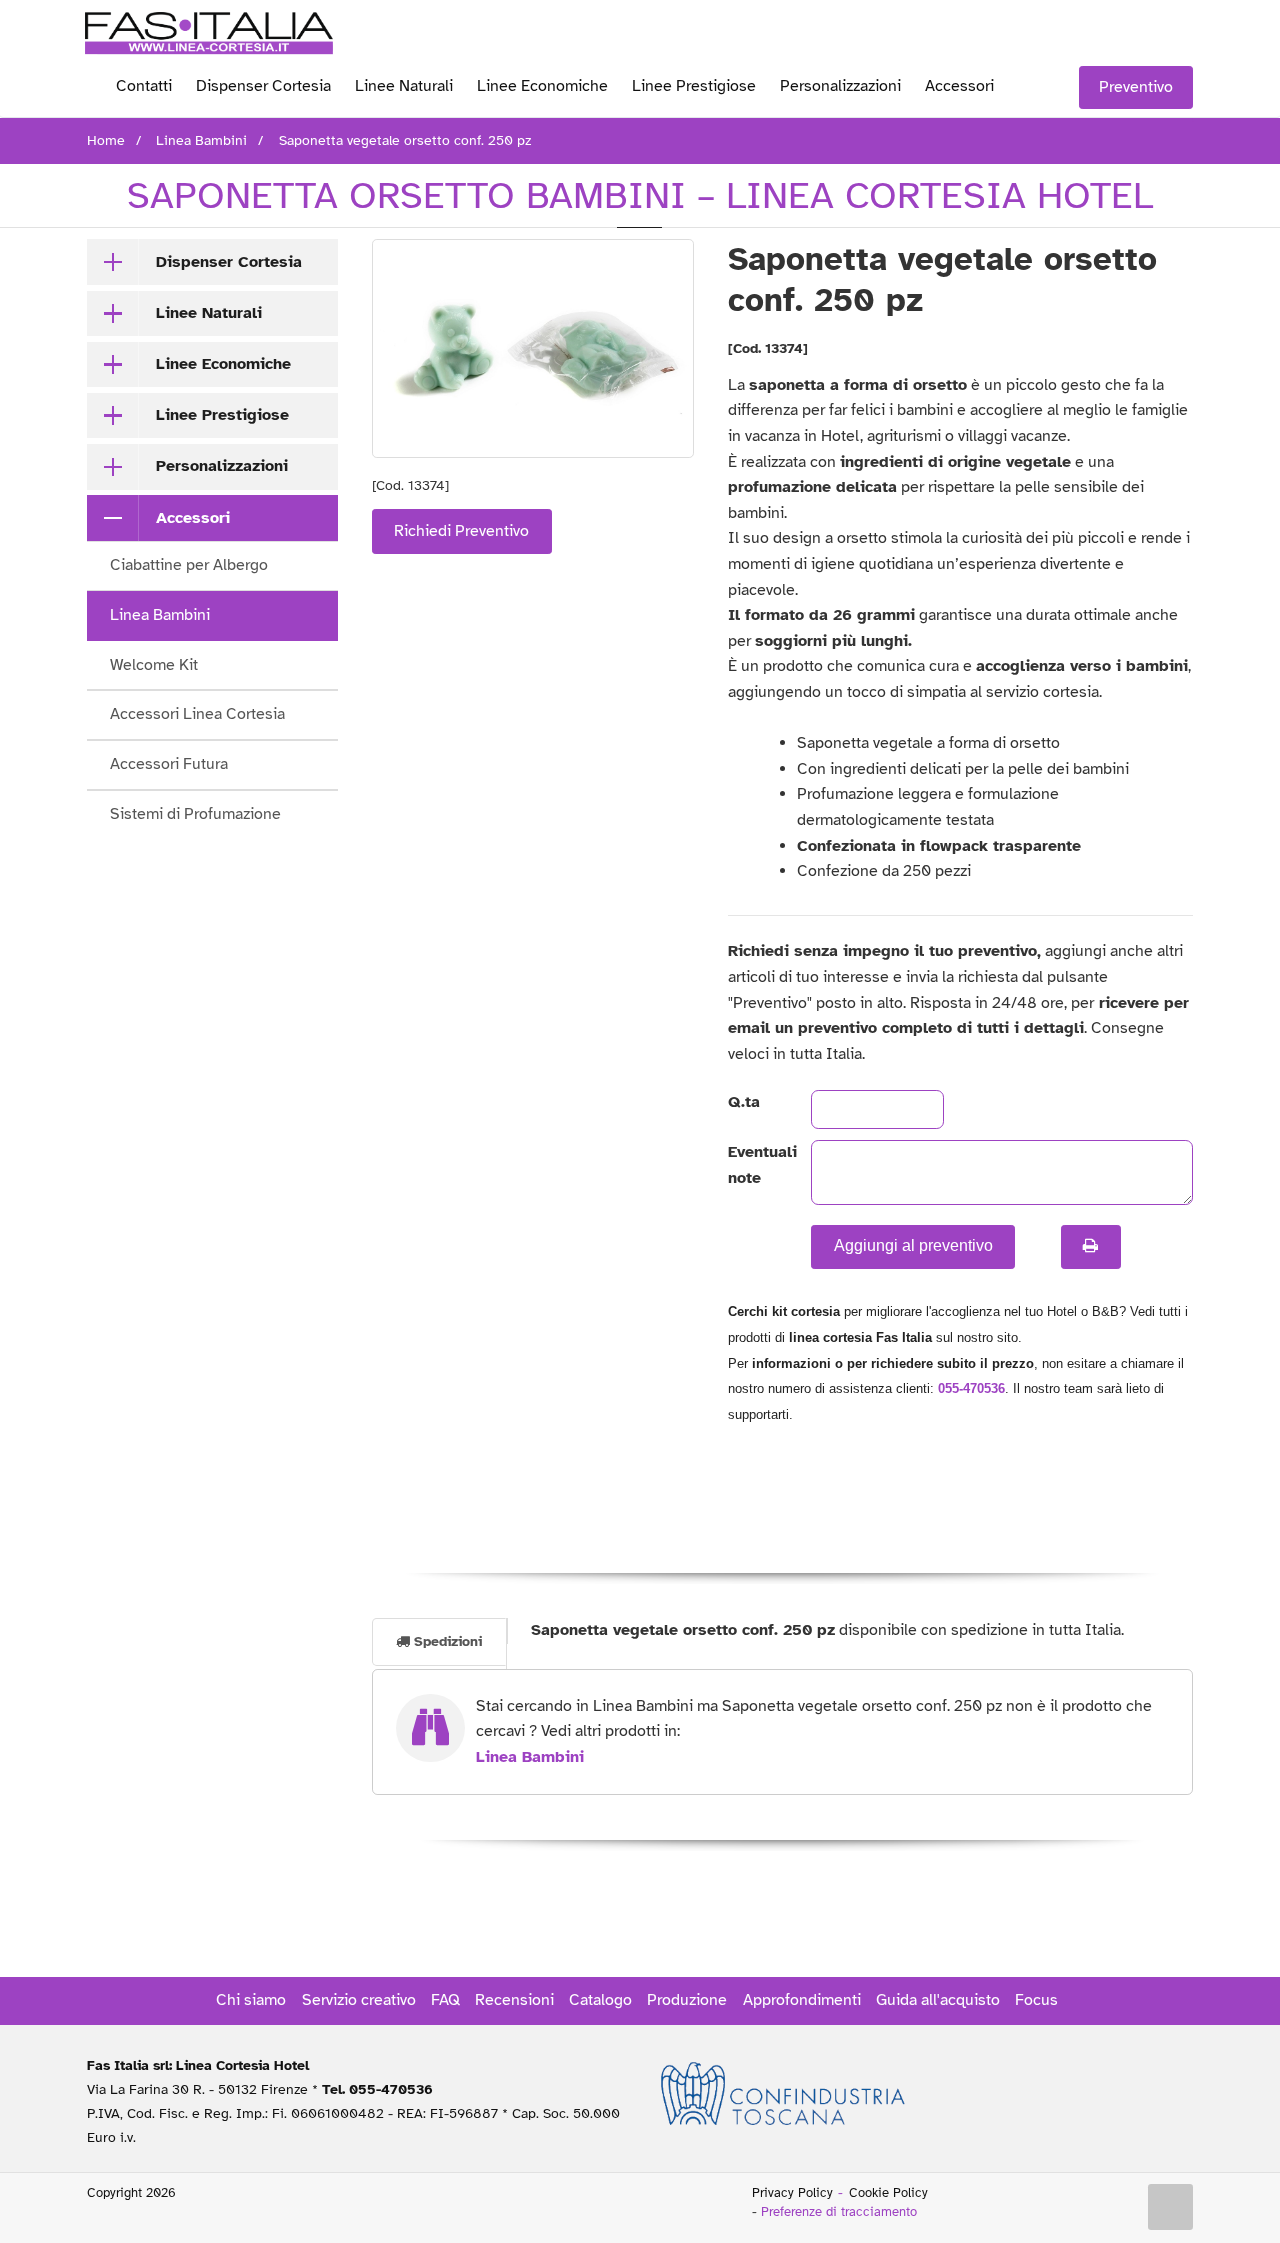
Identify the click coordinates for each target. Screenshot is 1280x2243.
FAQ (445, 2000)
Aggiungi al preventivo (913, 1245)
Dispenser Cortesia (263, 86)
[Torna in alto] (1171, 2207)
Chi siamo (251, 2000)
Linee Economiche (542, 86)
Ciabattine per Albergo (189, 565)
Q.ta (744, 1102)
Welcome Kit (154, 665)
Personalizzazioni (840, 86)
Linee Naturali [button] (209, 313)
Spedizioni (446, 1641)
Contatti (144, 86)
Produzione (687, 2000)
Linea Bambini (160, 615)
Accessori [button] (193, 518)
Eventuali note (753, 1165)
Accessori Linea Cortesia (197, 714)
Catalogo (600, 2000)
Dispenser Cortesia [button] (229, 262)
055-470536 (971, 1388)
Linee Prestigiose (694, 86)
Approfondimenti (802, 2000)
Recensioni (514, 2000)
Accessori (959, 86)
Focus (1036, 2000)
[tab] (212, 262)
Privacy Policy (792, 2193)
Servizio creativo (359, 2000)
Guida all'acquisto (938, 2000)
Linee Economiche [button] (223, 364)
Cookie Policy (888, 2193)
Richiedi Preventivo (461, 531)
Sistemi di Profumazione (195, 814)
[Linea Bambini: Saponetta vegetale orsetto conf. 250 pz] (533, 348)
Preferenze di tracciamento (839, 2212)
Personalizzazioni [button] (222, 466)
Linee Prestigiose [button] (222, 415)
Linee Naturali (404, 86)
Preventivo (1136, 87)
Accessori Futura (169, 764)
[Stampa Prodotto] (1091, 1247)
